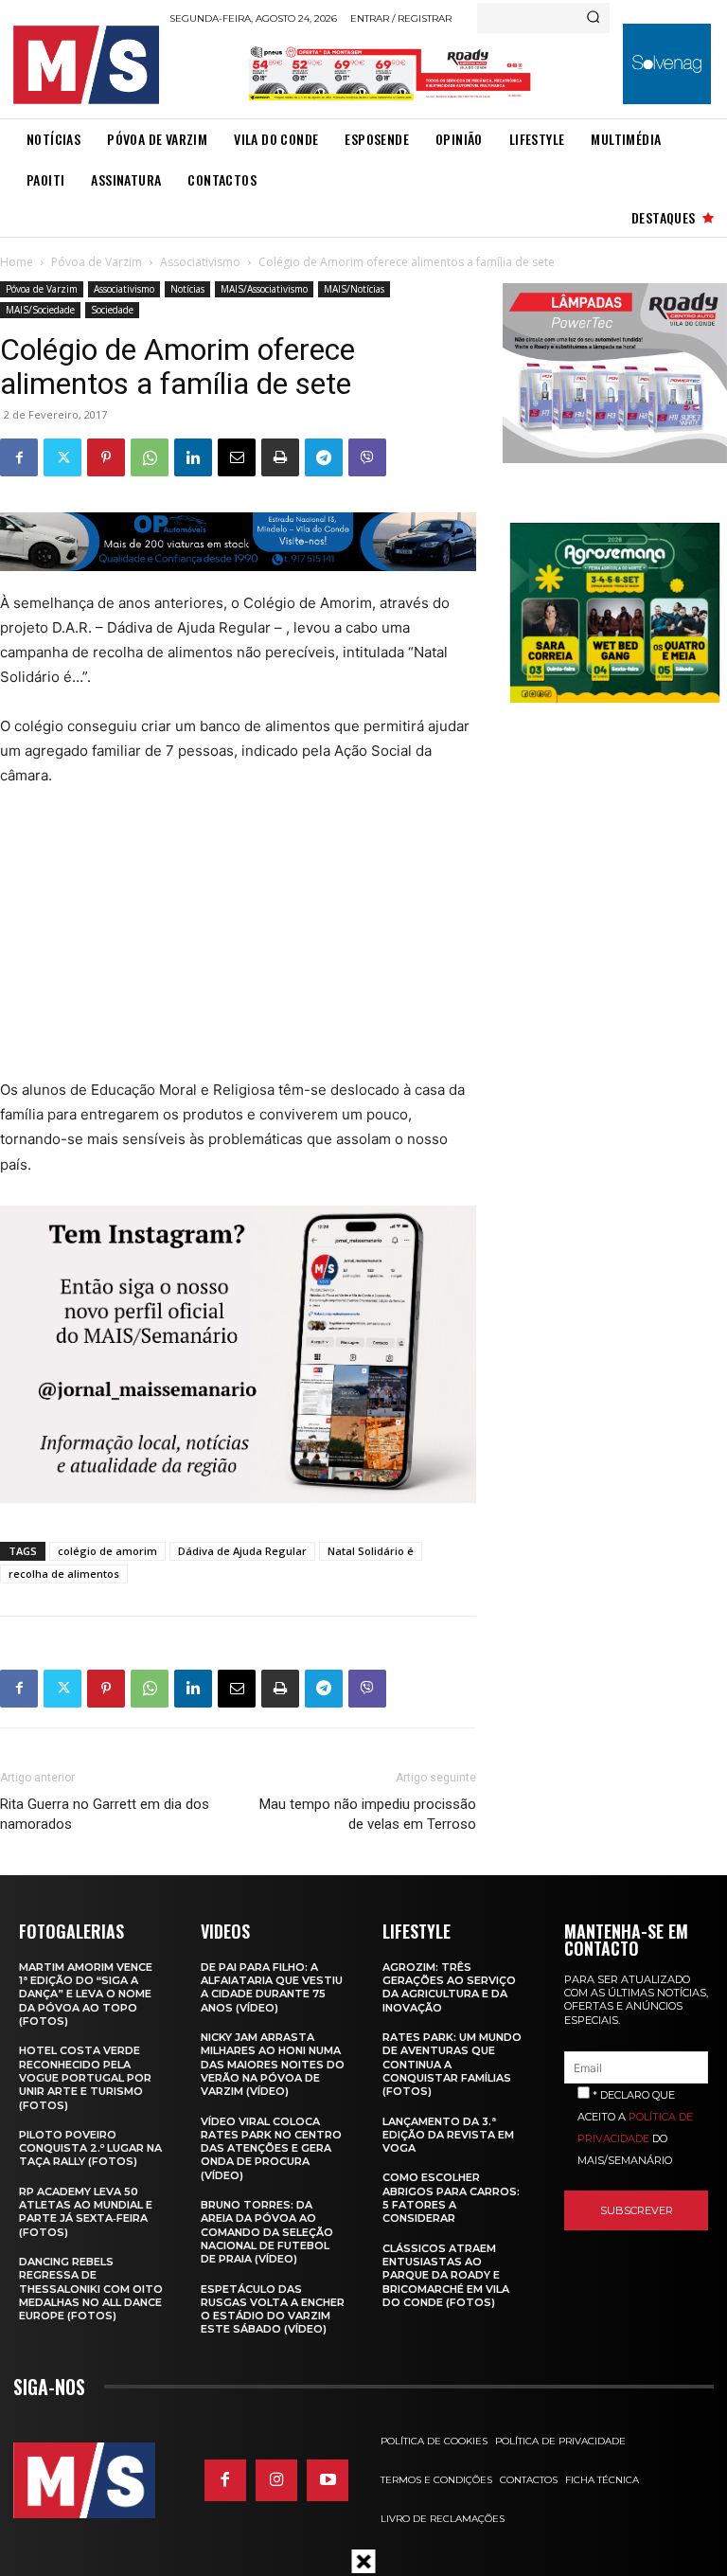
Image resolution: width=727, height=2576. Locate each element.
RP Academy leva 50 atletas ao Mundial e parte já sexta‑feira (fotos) (86, 2212)
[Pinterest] (106, 457)
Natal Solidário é (371, 1551)
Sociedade (112, 310)
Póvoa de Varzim (97, 262)
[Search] (593, 18)
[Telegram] (324, 457)
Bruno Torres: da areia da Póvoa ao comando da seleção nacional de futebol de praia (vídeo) (267, 2232)
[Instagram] (276, 2480)
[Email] (237, 457)
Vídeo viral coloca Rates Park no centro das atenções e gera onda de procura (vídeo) (271, 2148)
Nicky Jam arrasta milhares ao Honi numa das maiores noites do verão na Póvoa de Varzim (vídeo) (273, 2064)
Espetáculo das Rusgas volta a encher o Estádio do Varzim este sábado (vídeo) (273, 2309)
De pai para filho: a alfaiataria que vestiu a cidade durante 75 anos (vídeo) (272, 1987)
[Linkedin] (193, 457)
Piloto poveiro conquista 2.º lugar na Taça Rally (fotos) (90, 2148)
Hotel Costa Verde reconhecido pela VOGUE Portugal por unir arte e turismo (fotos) (85, 2077)
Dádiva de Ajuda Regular (242, 1551)
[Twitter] (62, 457)
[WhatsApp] (150, 457)
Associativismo (200, 262)
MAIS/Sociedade (40, 310)
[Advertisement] (229, 945)
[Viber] (367, 457)
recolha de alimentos (64, 1574)
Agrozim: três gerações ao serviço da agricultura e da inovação (449, 1987)
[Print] (280, 457)
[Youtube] (328, 2480)
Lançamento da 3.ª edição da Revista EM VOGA (448, 2135)
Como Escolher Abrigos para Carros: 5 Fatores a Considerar (451, 2198)
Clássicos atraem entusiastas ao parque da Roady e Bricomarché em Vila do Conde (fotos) (446, 2275)
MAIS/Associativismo (264, 289)
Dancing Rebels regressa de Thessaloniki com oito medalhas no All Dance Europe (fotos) (91, 2289)
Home (17, 262)
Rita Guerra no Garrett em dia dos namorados (105, 1814)
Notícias (187, 289)
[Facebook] (19, 457)
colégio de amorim (107, 1551)
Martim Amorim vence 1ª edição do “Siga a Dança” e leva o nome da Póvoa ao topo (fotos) (86, 1994)
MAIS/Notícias (354, 289)
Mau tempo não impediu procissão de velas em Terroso (367, 1814)
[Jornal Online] (86, 65)
